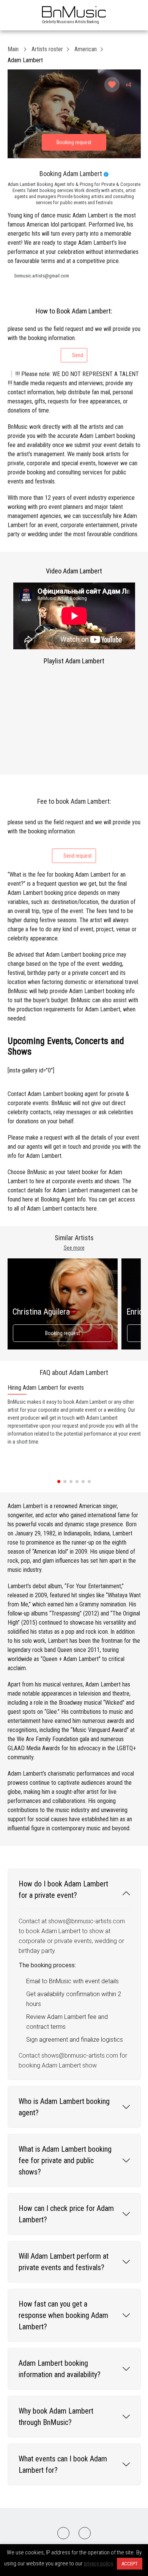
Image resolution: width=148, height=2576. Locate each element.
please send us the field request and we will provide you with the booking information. (74, 342)
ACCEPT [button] (130, 2564)
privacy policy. (99, 2563)
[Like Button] (112, 85)
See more (74, 1248)
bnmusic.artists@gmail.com (42, 276)
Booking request (63, 1333)
